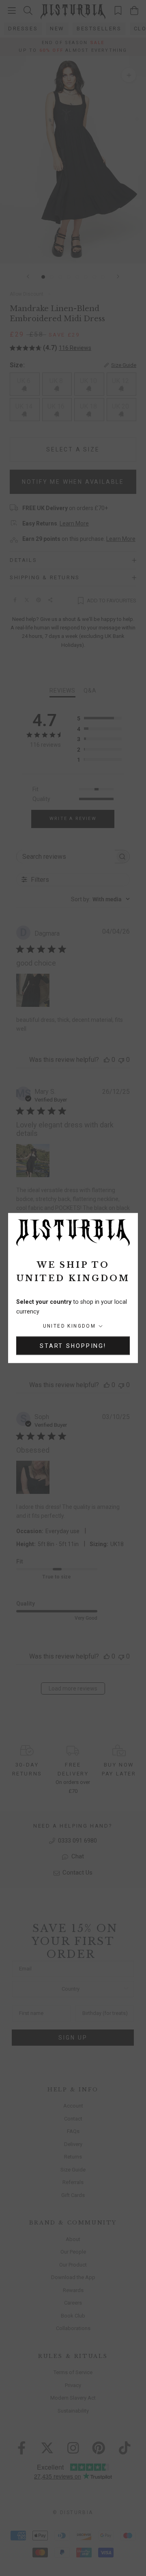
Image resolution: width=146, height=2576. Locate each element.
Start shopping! (73, 1345)
